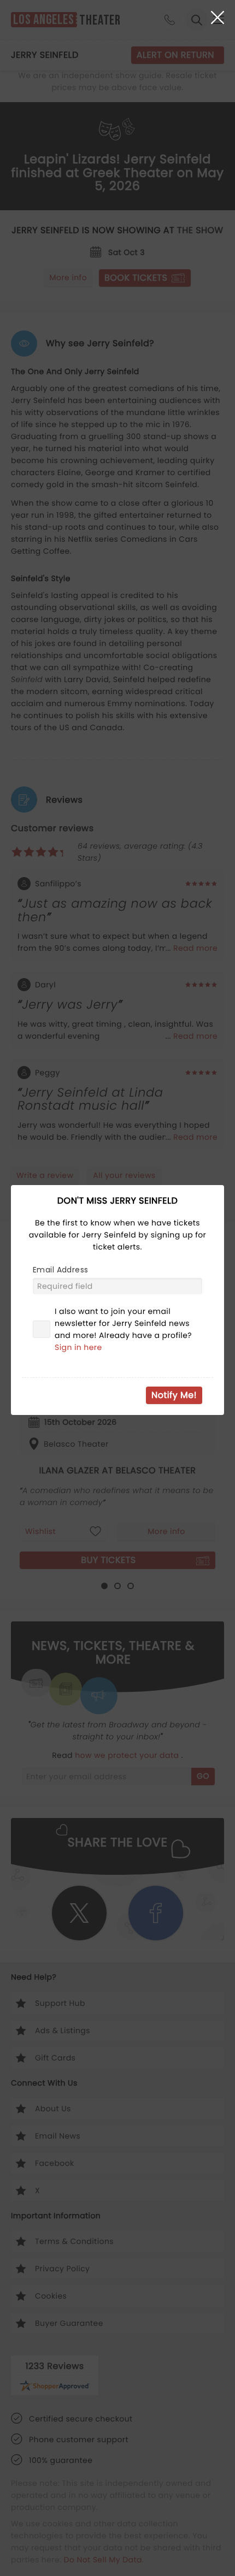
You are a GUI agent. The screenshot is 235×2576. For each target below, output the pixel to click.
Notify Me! (174, 1395)
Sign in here (78, 1347)
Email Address (60, 1270)
